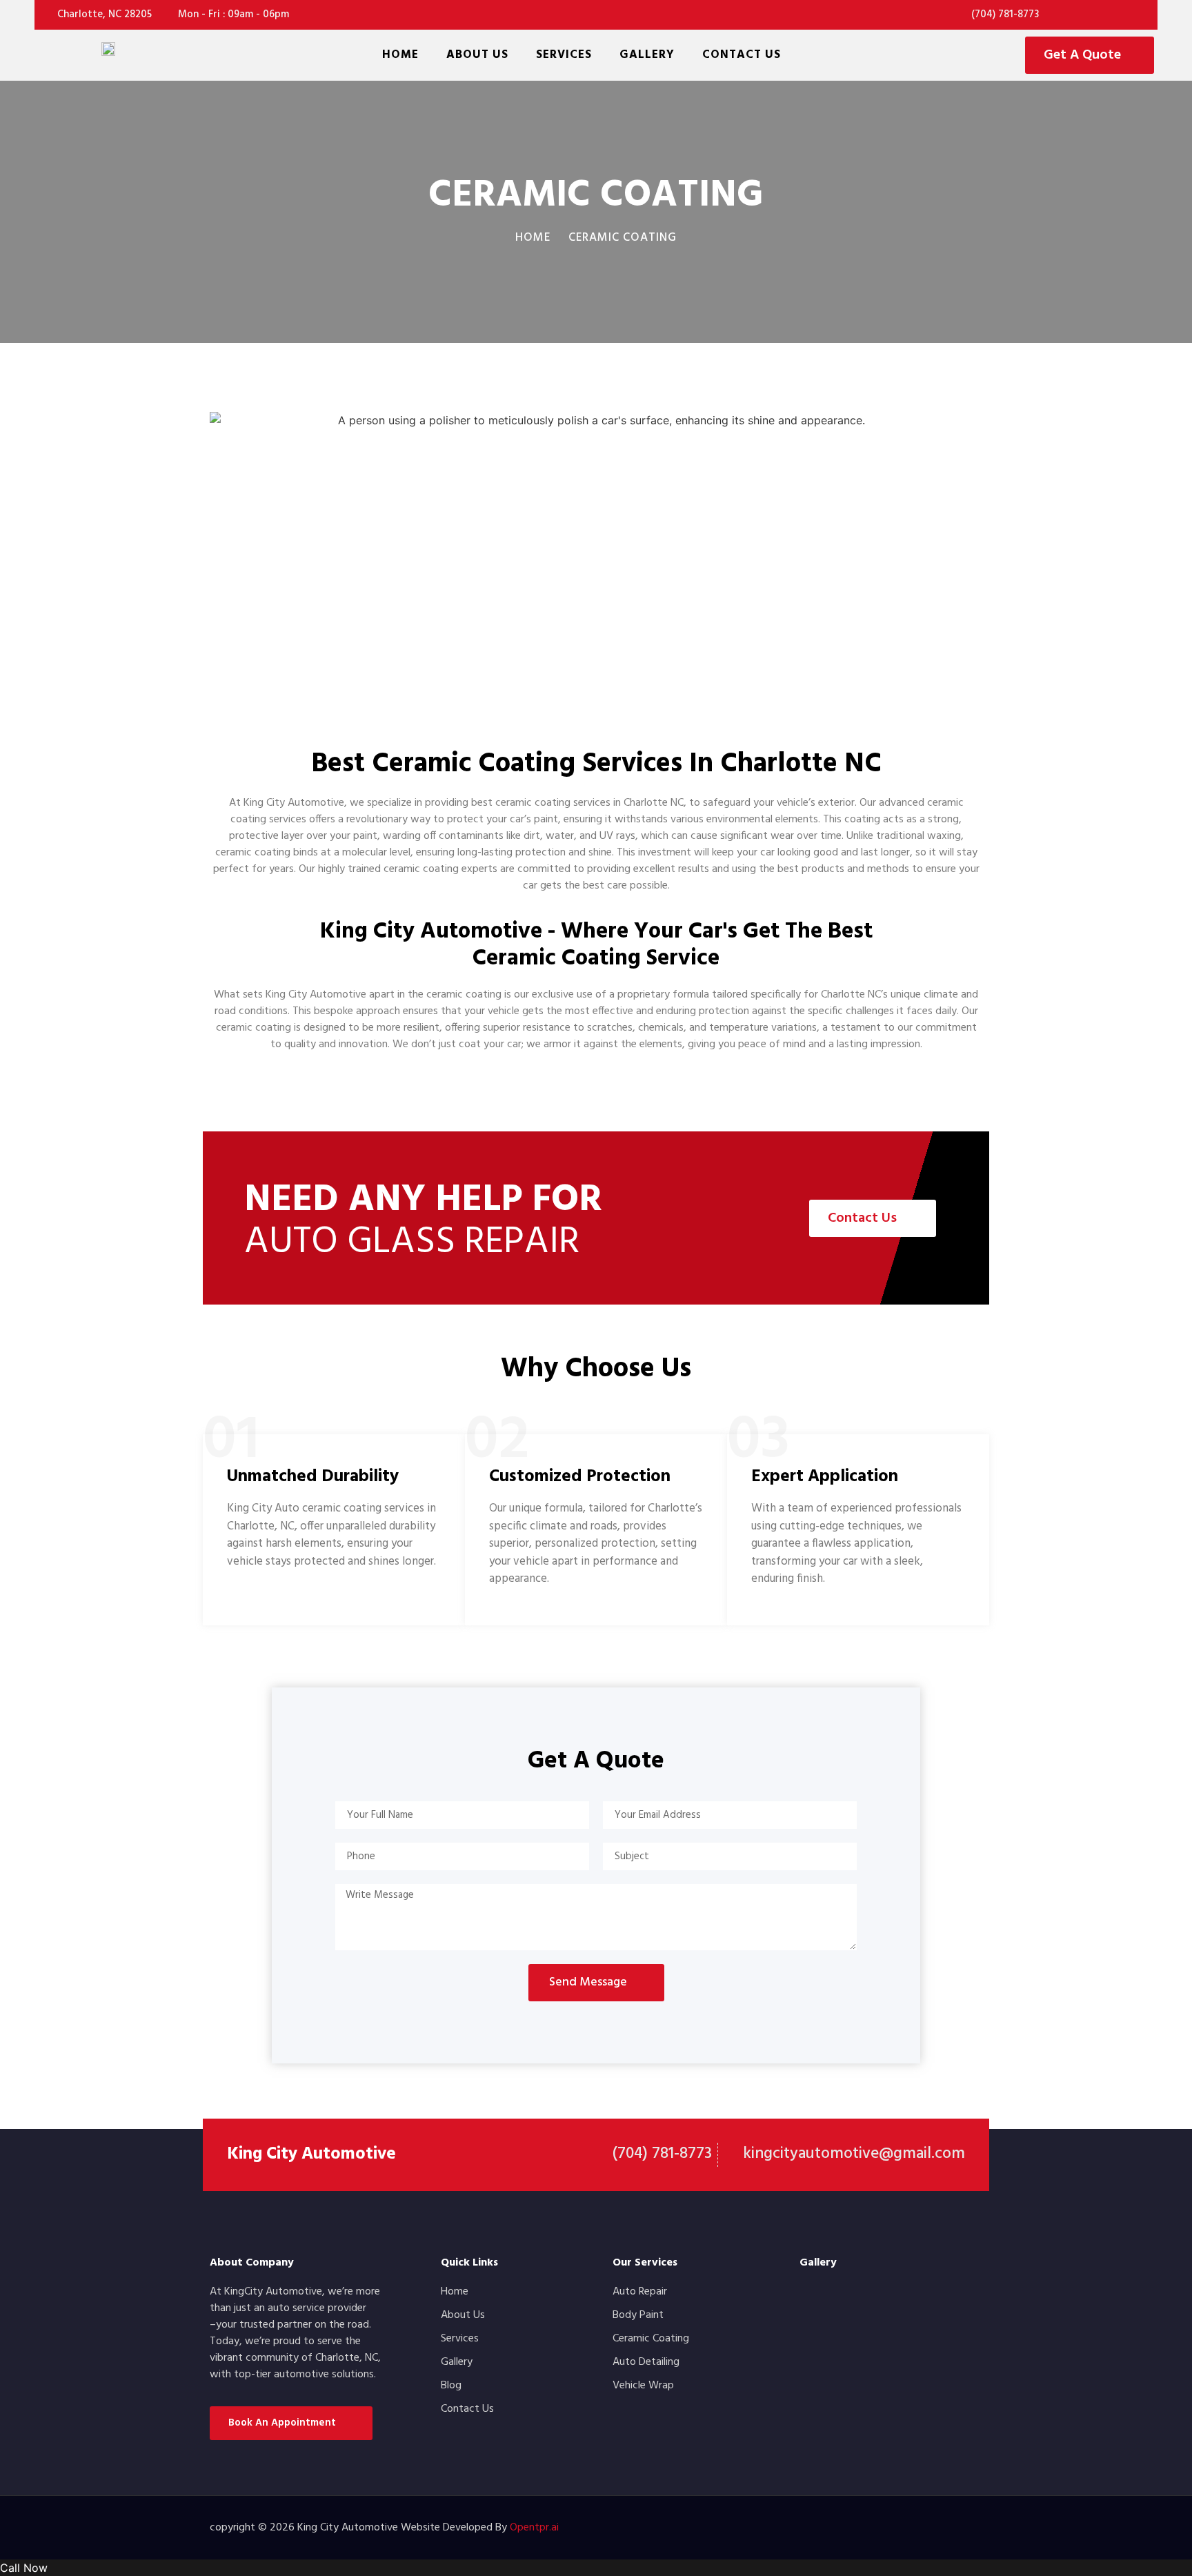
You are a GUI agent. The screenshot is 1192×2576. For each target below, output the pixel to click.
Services (564, 55)
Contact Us (742, 55)
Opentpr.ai (534, 2528)
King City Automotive (311, 2154)
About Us (477, 55)
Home (400, 55)
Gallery (647, 55)
